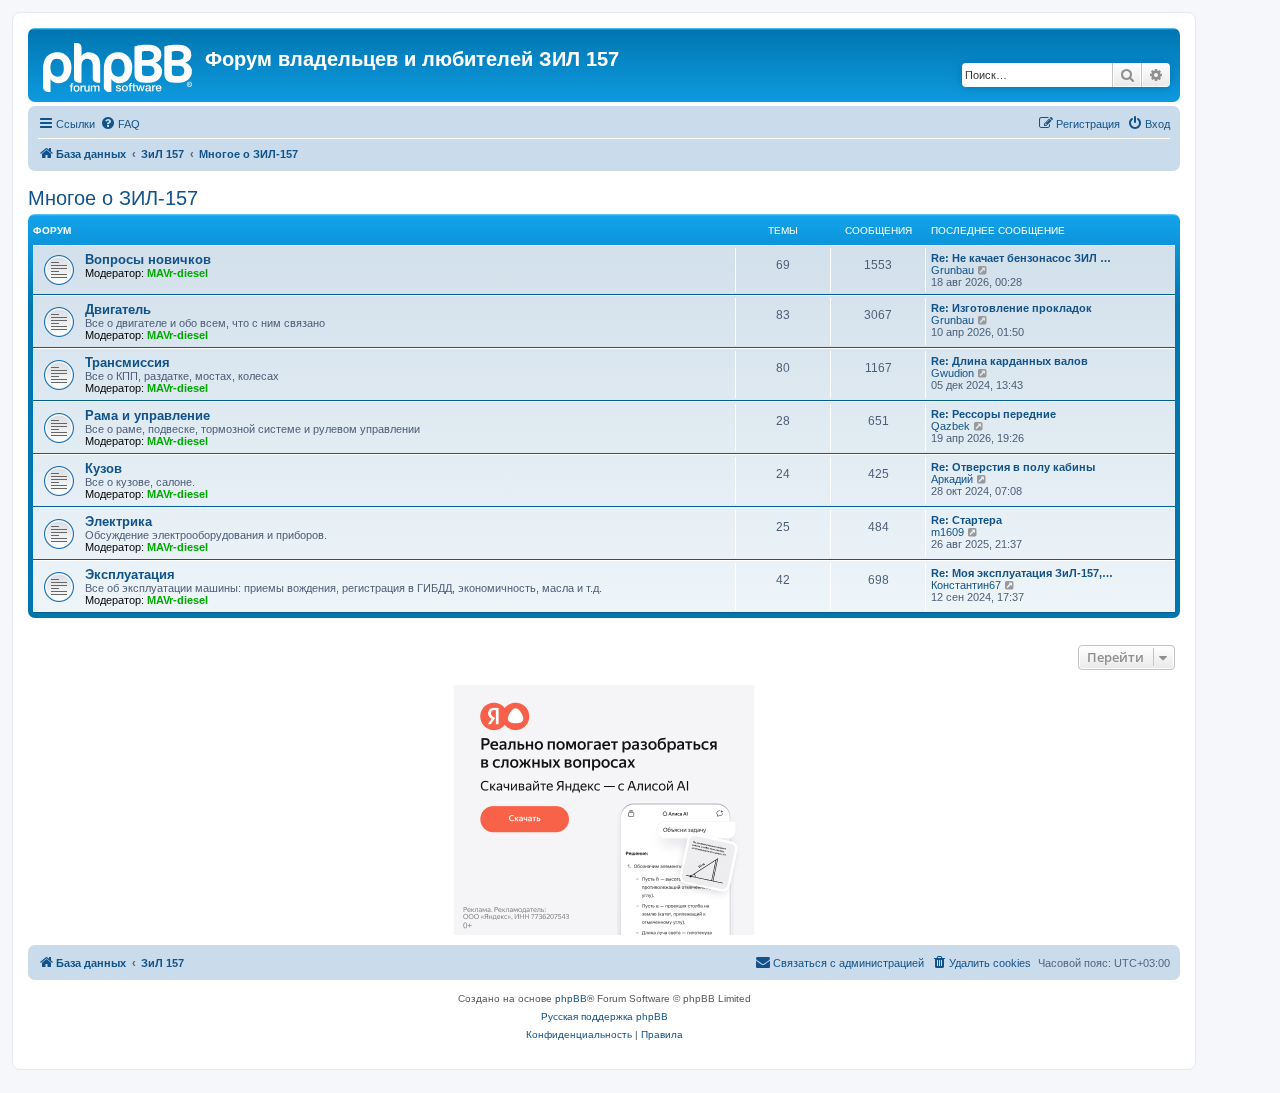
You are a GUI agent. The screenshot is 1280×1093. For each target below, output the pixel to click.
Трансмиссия (127, 362)
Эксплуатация (130, 574)
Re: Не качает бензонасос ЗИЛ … (1021, 258)
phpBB (571, 998)
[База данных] (119, 65)
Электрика (118, 521)
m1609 (947, 532)
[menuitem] (120, 124)
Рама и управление (147, 415)
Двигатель (118, 309)
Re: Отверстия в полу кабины (1013, 467)
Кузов (103, 468)
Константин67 (966, 585)
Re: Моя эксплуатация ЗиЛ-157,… (1022, 573)
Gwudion (952, 373)
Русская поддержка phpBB (604, 1016)
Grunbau (952, 270)
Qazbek (950, 426)
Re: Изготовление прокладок (1011, 308)
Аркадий (952, 479)
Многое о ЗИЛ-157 (113, 198)
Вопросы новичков (148, 259)
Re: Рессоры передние (993, 414)
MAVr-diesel (177, 273)
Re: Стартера (966, 520)
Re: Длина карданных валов (1009, 361)
